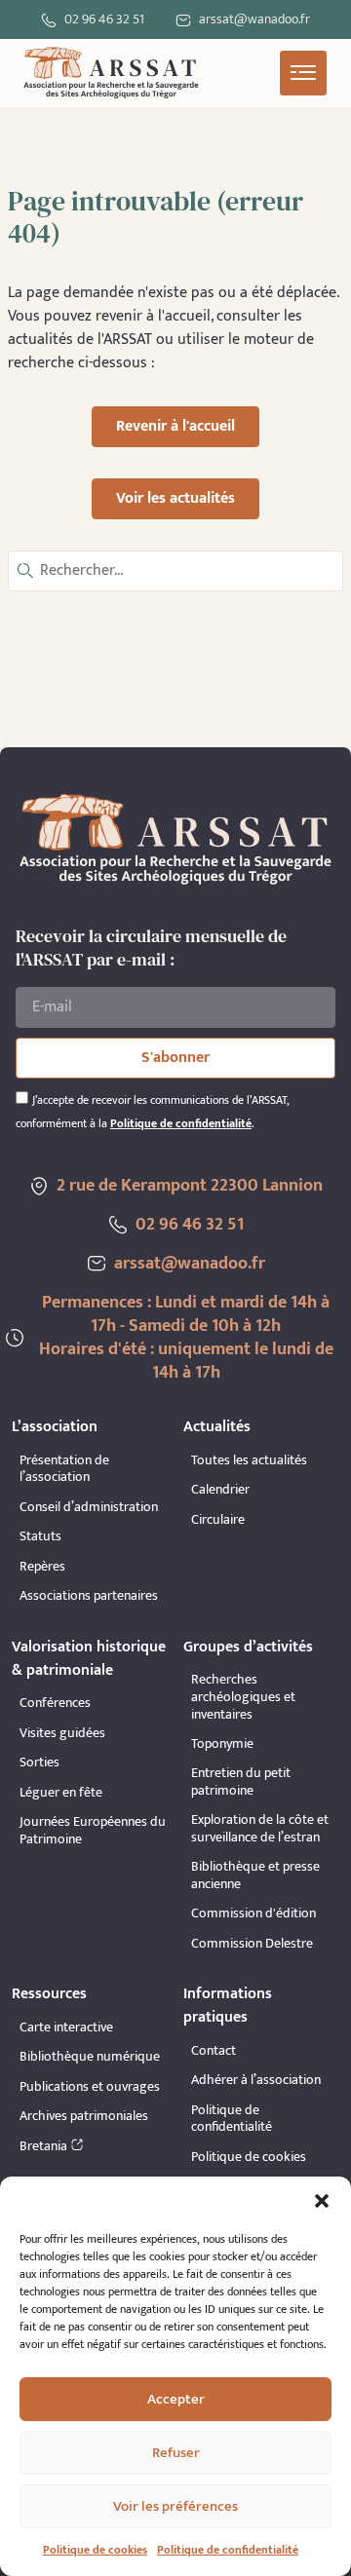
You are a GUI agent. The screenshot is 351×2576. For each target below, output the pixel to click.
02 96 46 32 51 (104, 19)
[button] (322, 2201)
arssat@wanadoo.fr (190, 1264)
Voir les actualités (175, 498)
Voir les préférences (175, 2506)
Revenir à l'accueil (175, 426)
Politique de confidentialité (228, 2550)
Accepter (176, 2399)
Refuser (176, 2453)
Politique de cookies (95, 2550)
